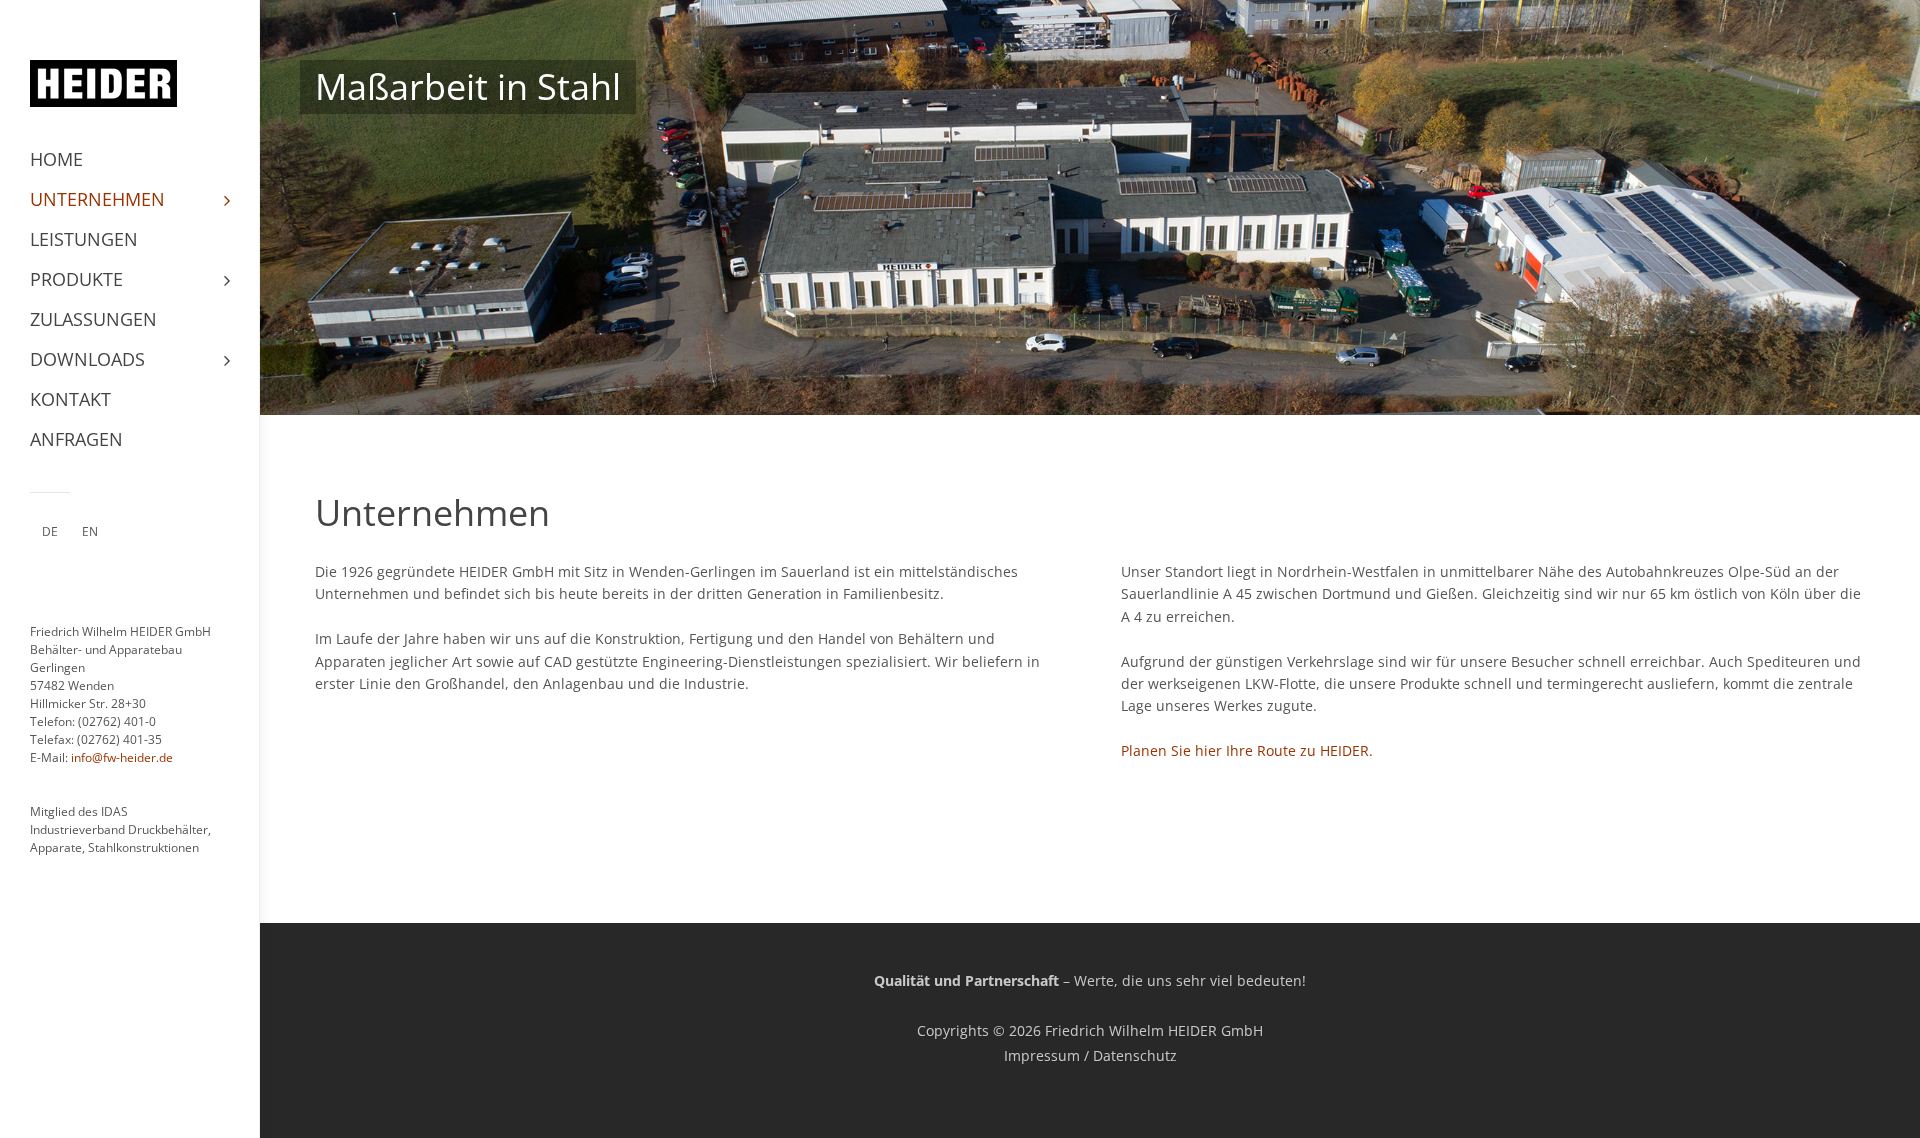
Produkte (76, 279)
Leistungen (84, 239)
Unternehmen (97, 199)
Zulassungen (93, 319)
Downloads (87, 359)
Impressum (1042, 1055)
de (50, 531)
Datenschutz (1135, 1055)
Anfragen (76, 439)
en (90, 531)
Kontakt (70, 399)
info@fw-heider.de (122, 757)
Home (56, 159)
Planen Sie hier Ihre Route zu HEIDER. (1247, 750)
